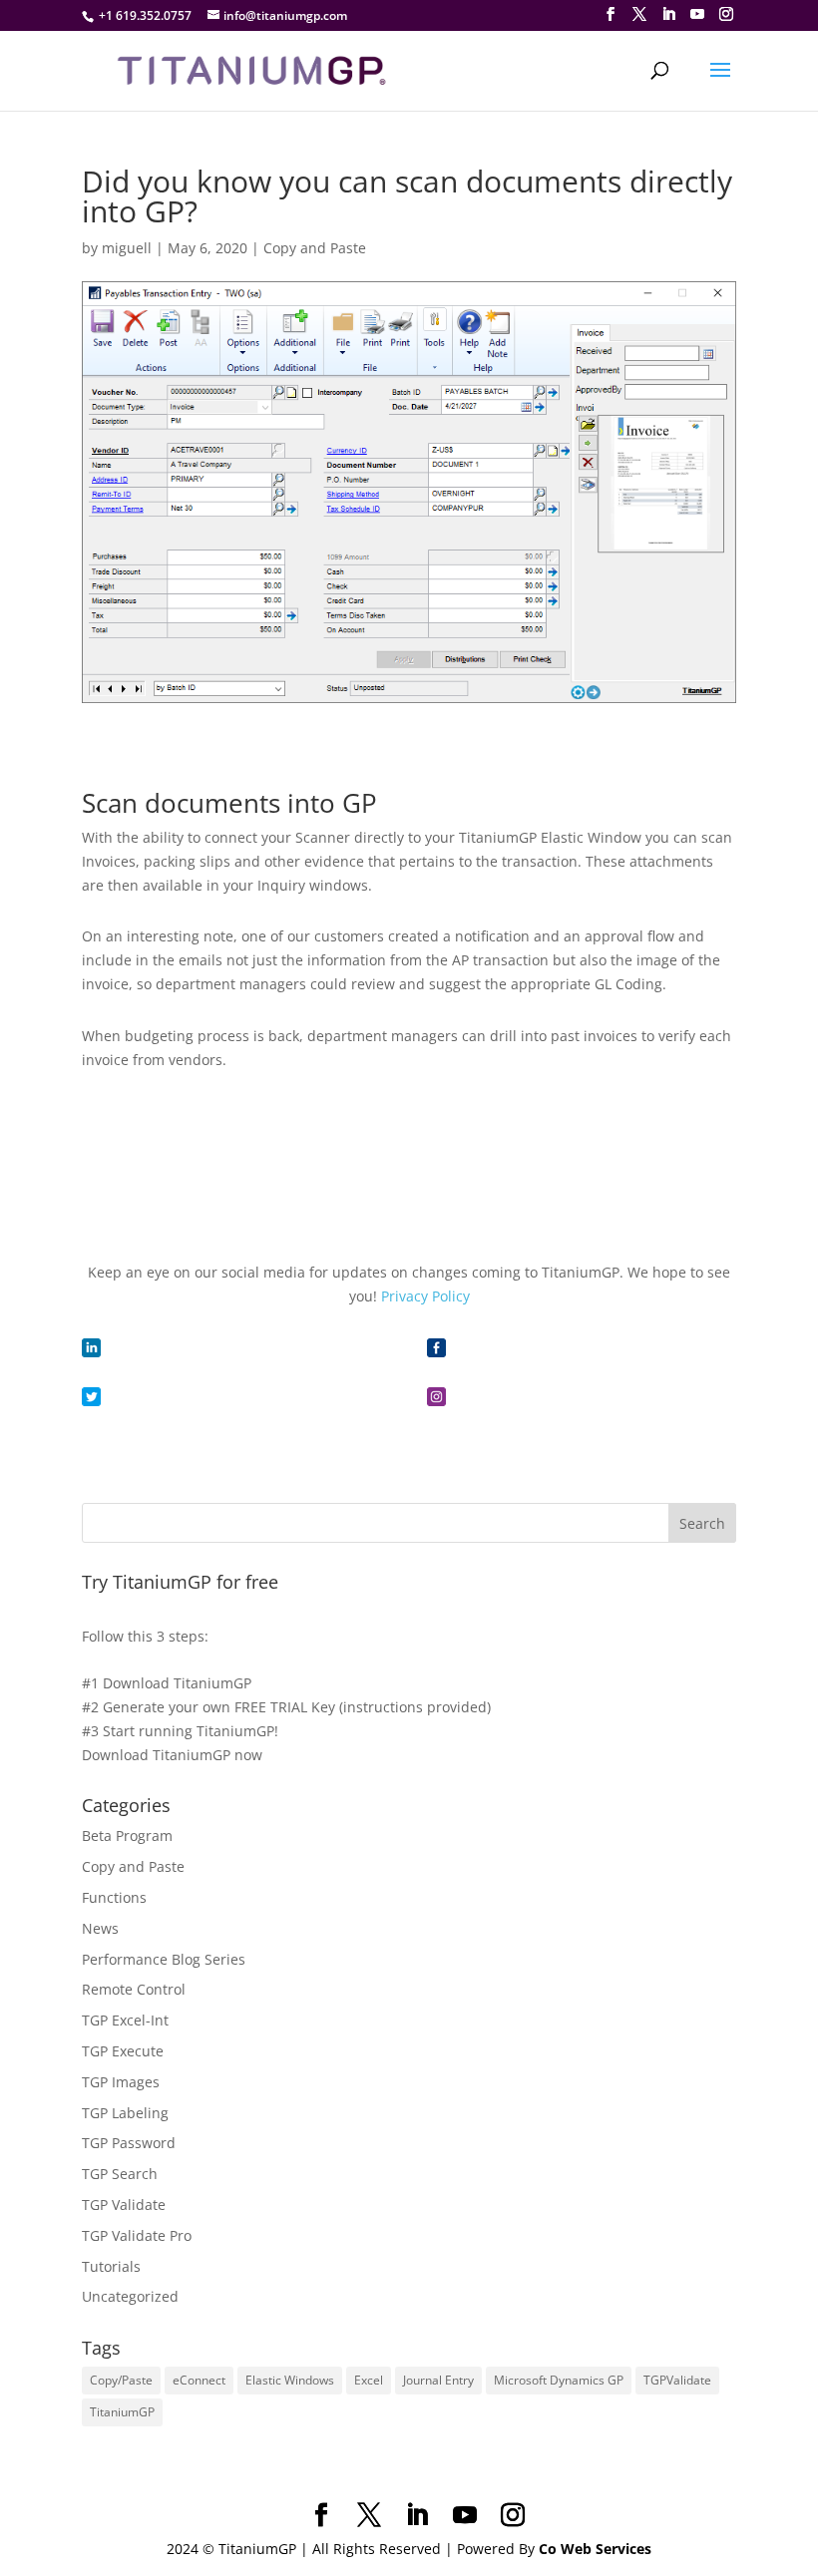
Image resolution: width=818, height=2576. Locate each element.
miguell (127, 248)
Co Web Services (595, 2549)
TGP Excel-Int (125, 2020)
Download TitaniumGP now (172, 1755)
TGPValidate (677, 2380)
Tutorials (111, 2266)
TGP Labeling (125, 2113)
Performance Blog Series (164, 1959)
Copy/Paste (121, 2380)
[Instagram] (726, 14)
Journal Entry (438, 2380)
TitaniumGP (122, 2412)
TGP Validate (124, 2205)
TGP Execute (123, 2051)
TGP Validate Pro (137, 2235)
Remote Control (134, 1989)
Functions (114, 1897)
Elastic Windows (290, 2380)
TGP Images (121, 2082)
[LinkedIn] (668, 14)
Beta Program (127, 1836)
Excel (369, 2380)
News (100, 1928)
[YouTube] (697, 14)
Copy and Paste (315, 248)
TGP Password (129, 2143)
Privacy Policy (425, 1296)
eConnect (199, 2380)
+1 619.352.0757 (145, 15)
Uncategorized (130, 2296)
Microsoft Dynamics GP (559, 2380)
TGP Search (120, 2174)
